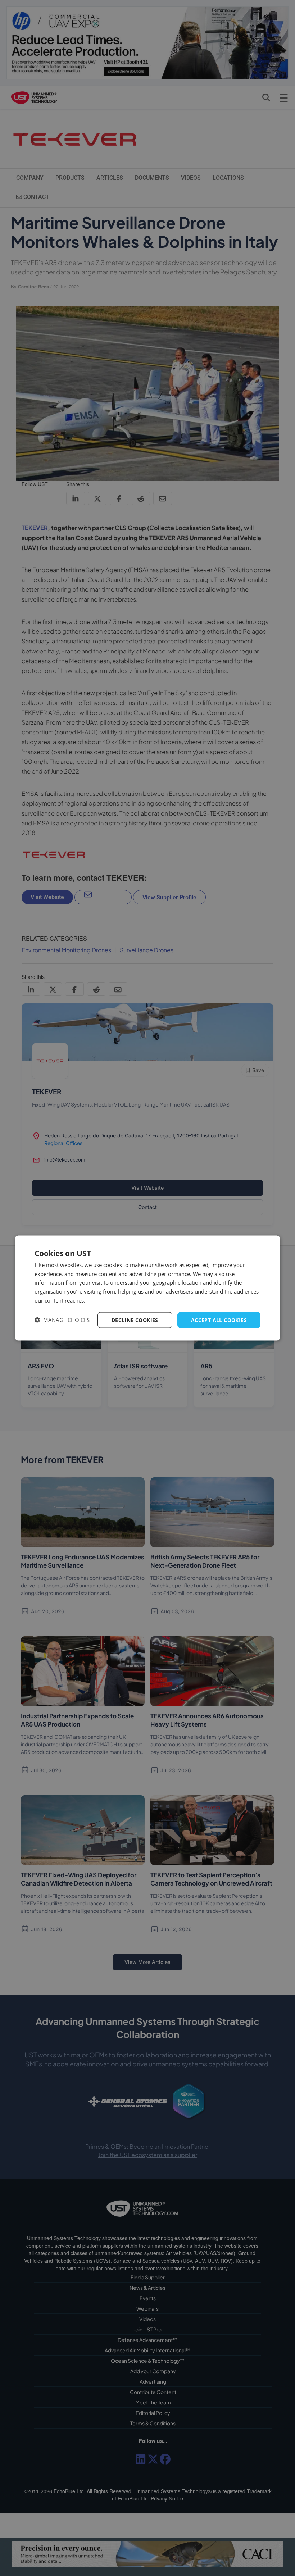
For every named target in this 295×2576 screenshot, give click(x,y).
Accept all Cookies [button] (219, 1320)
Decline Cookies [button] (135, 1320)
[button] (62, 1320)
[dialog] (147, 1288)
